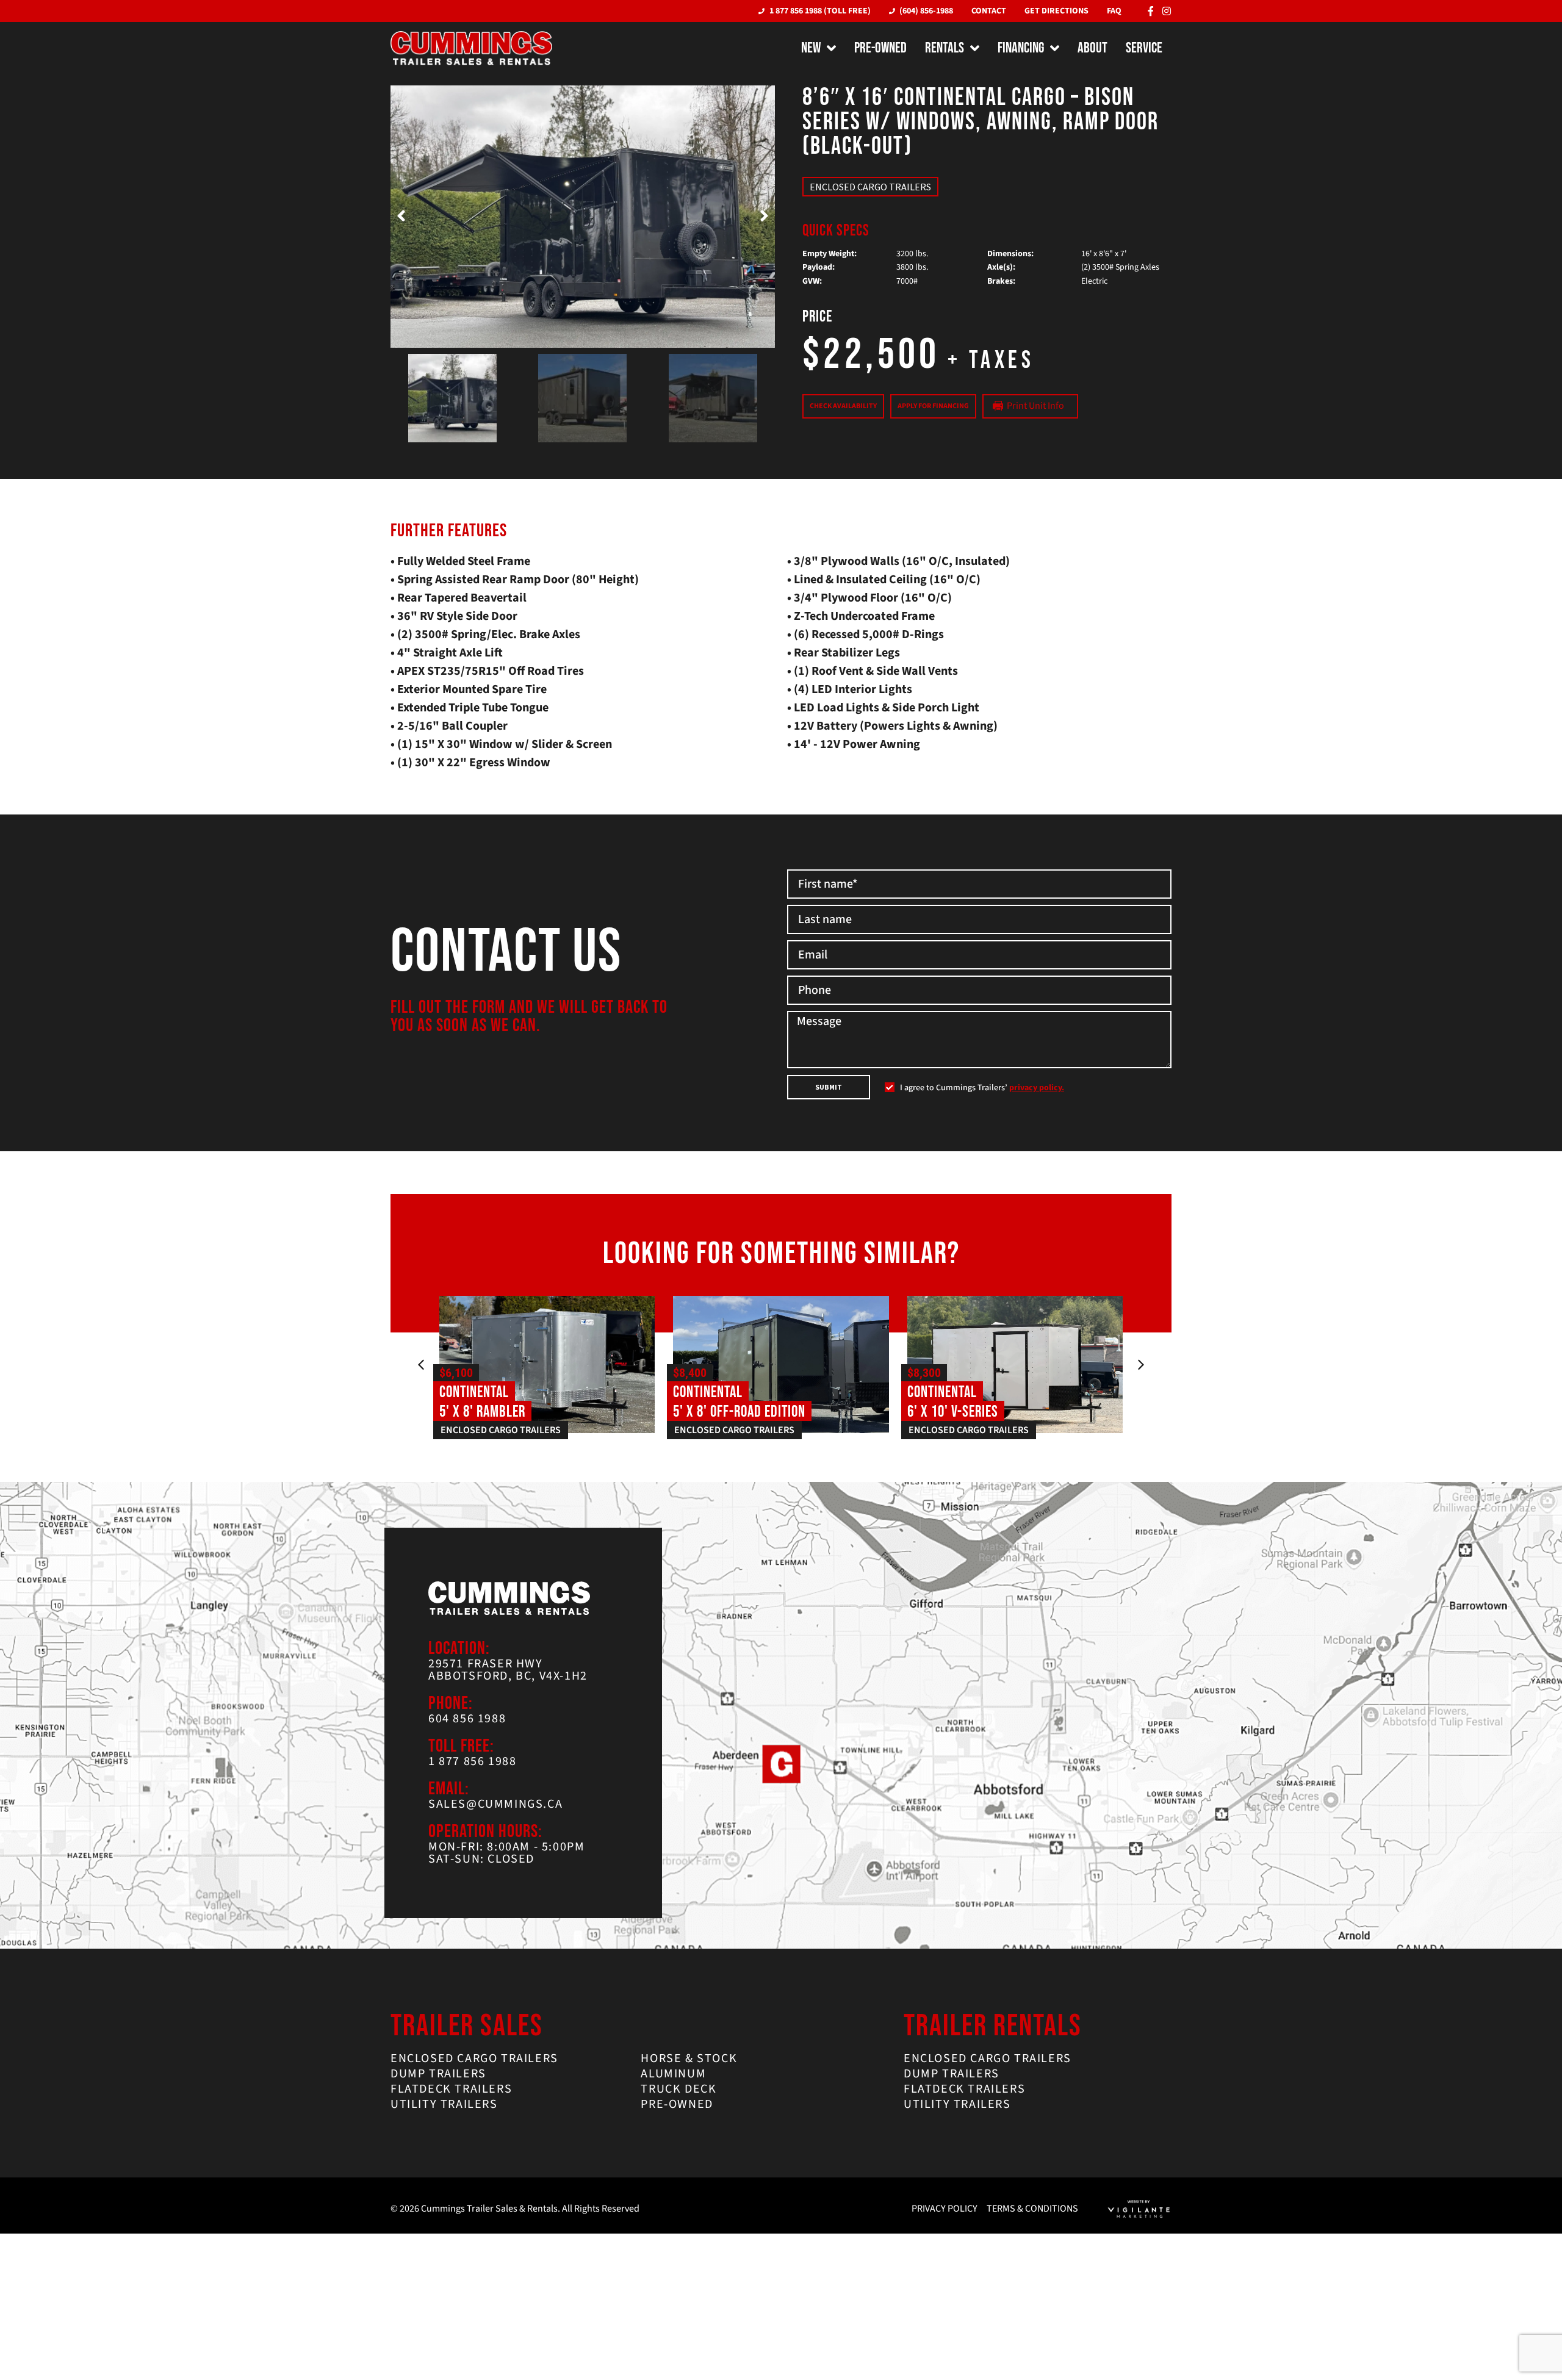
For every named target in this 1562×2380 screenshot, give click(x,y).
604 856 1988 (467, 1719)
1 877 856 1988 (472, 1761)
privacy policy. (1037, 1088)
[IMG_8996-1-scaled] (583, 217)
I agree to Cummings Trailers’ (982, 1088)
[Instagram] (1167, 11)
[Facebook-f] (1151, 11)
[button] (401, 217)
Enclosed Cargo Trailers (870, 187)
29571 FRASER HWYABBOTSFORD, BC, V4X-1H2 (508, 1670)
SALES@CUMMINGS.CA (495, 1804)
